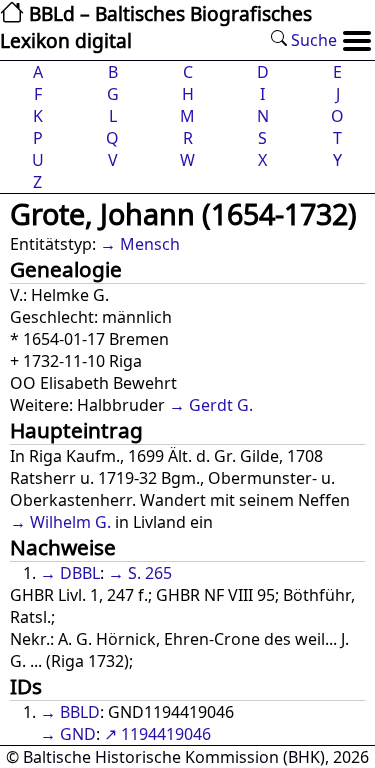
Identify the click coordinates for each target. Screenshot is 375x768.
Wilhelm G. (70, 522)
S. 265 (150, 573)
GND (78, 734)
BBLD (80, 712)
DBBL (80, 573)
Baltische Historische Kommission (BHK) (174, 757)
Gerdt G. (221, 405)
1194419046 (166, 734)
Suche (312, 40)
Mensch (150, 244)
